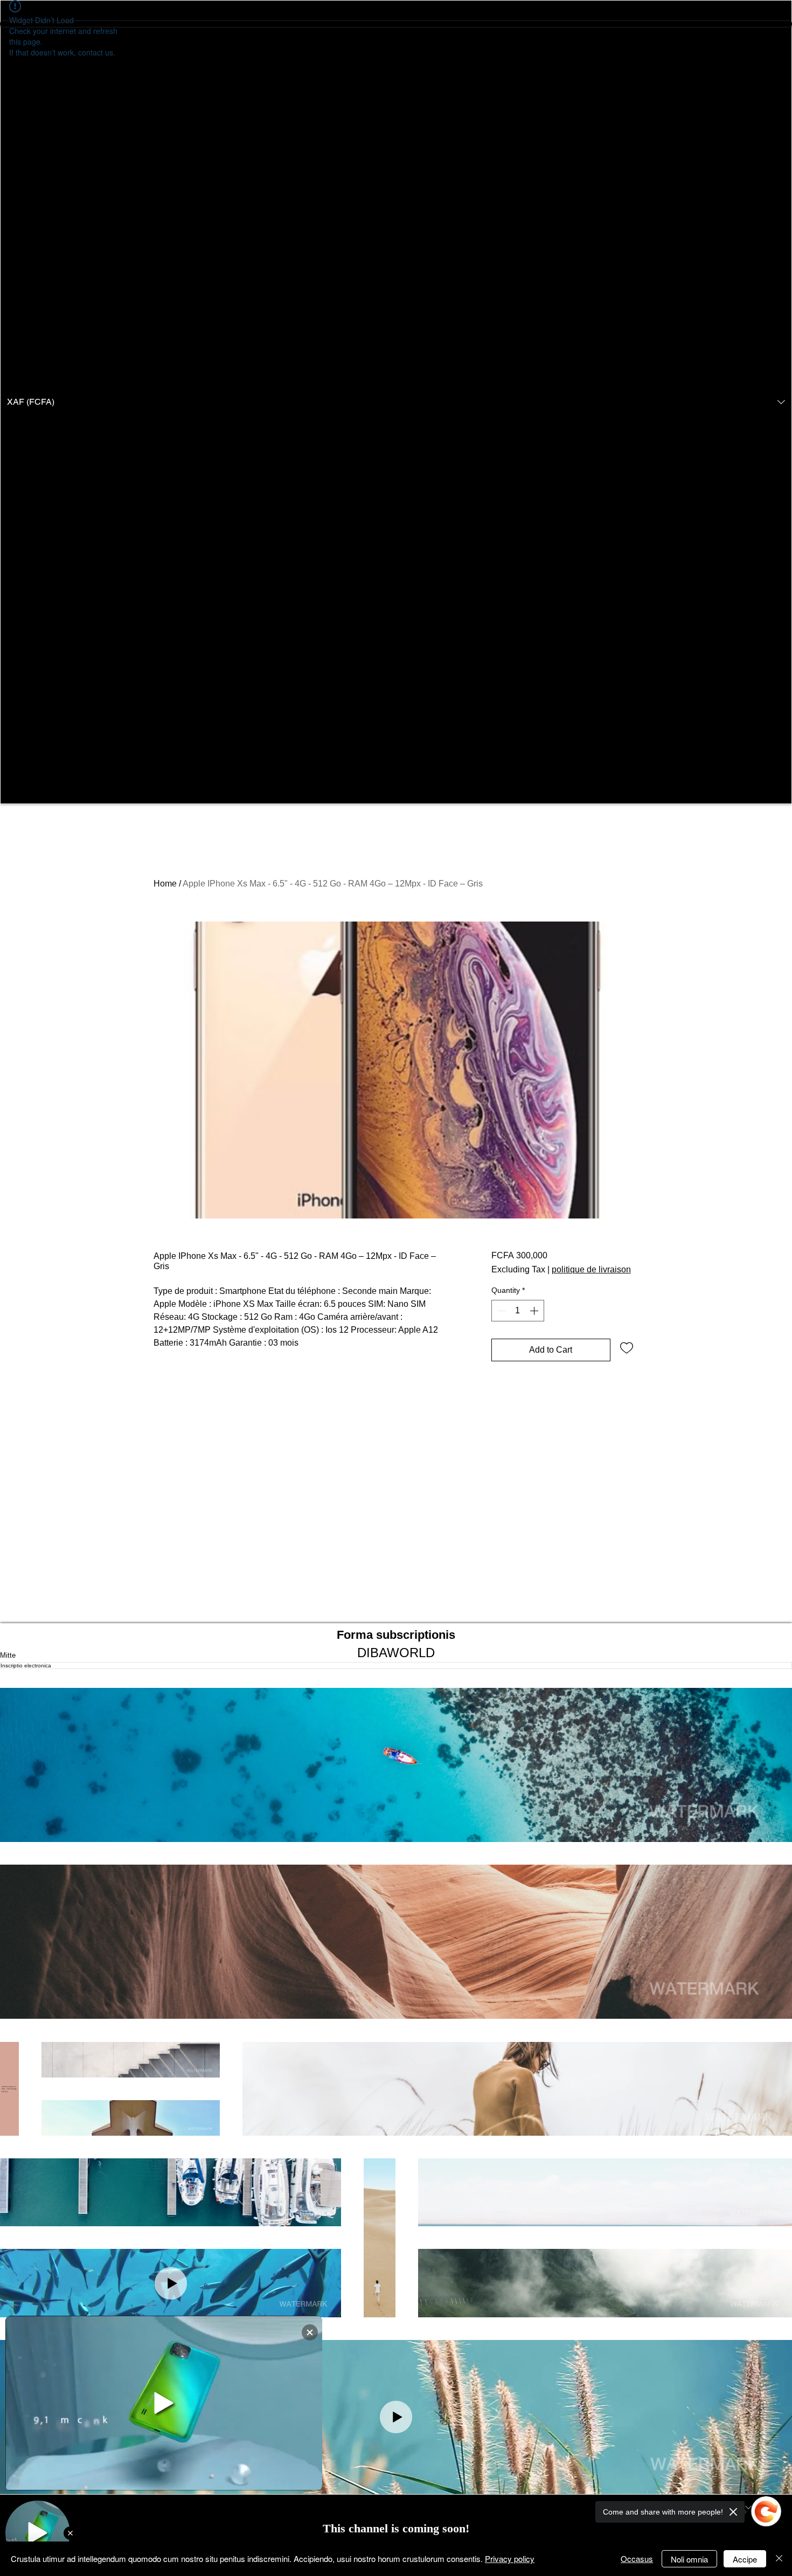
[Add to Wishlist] (627, 1347)
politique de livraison (591, 1269)
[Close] (779, 2559)
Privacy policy (510, 2558)
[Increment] (535, 1311)
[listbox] (396, 402)
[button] (396, 402)
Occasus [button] (637, 2558)
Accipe (745, 2559)
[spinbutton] (518, 1311)
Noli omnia (689, 2559)
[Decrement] (501, 1311)
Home (165, 884)
